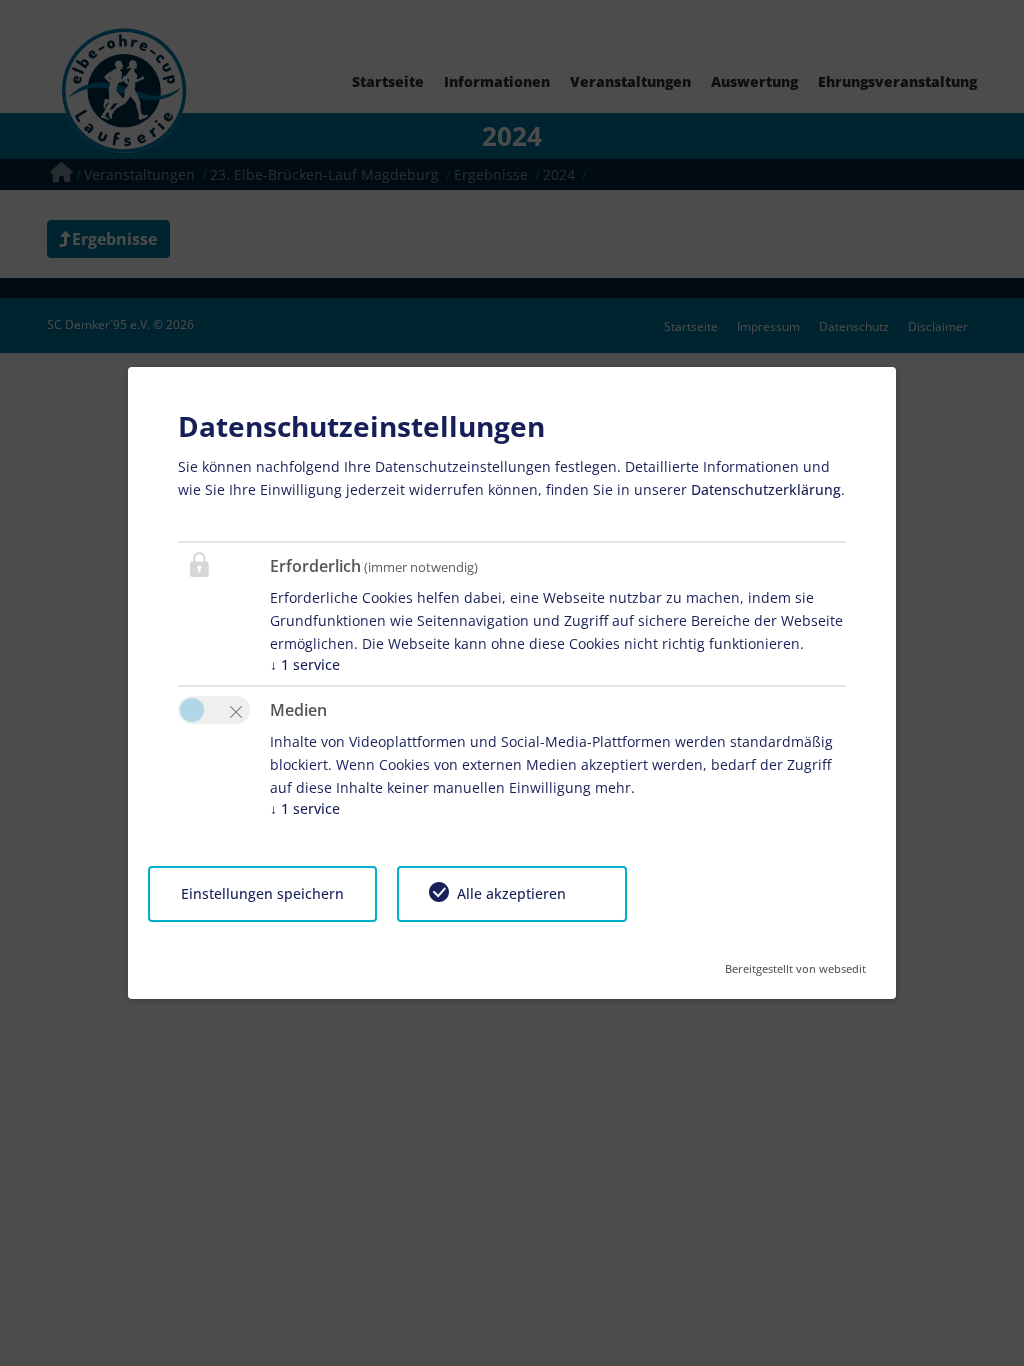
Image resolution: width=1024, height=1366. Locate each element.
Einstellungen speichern (262, 893)
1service (305, 664)
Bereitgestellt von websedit (795, 962)
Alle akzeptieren (511, 893)
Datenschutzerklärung (766, 489)
